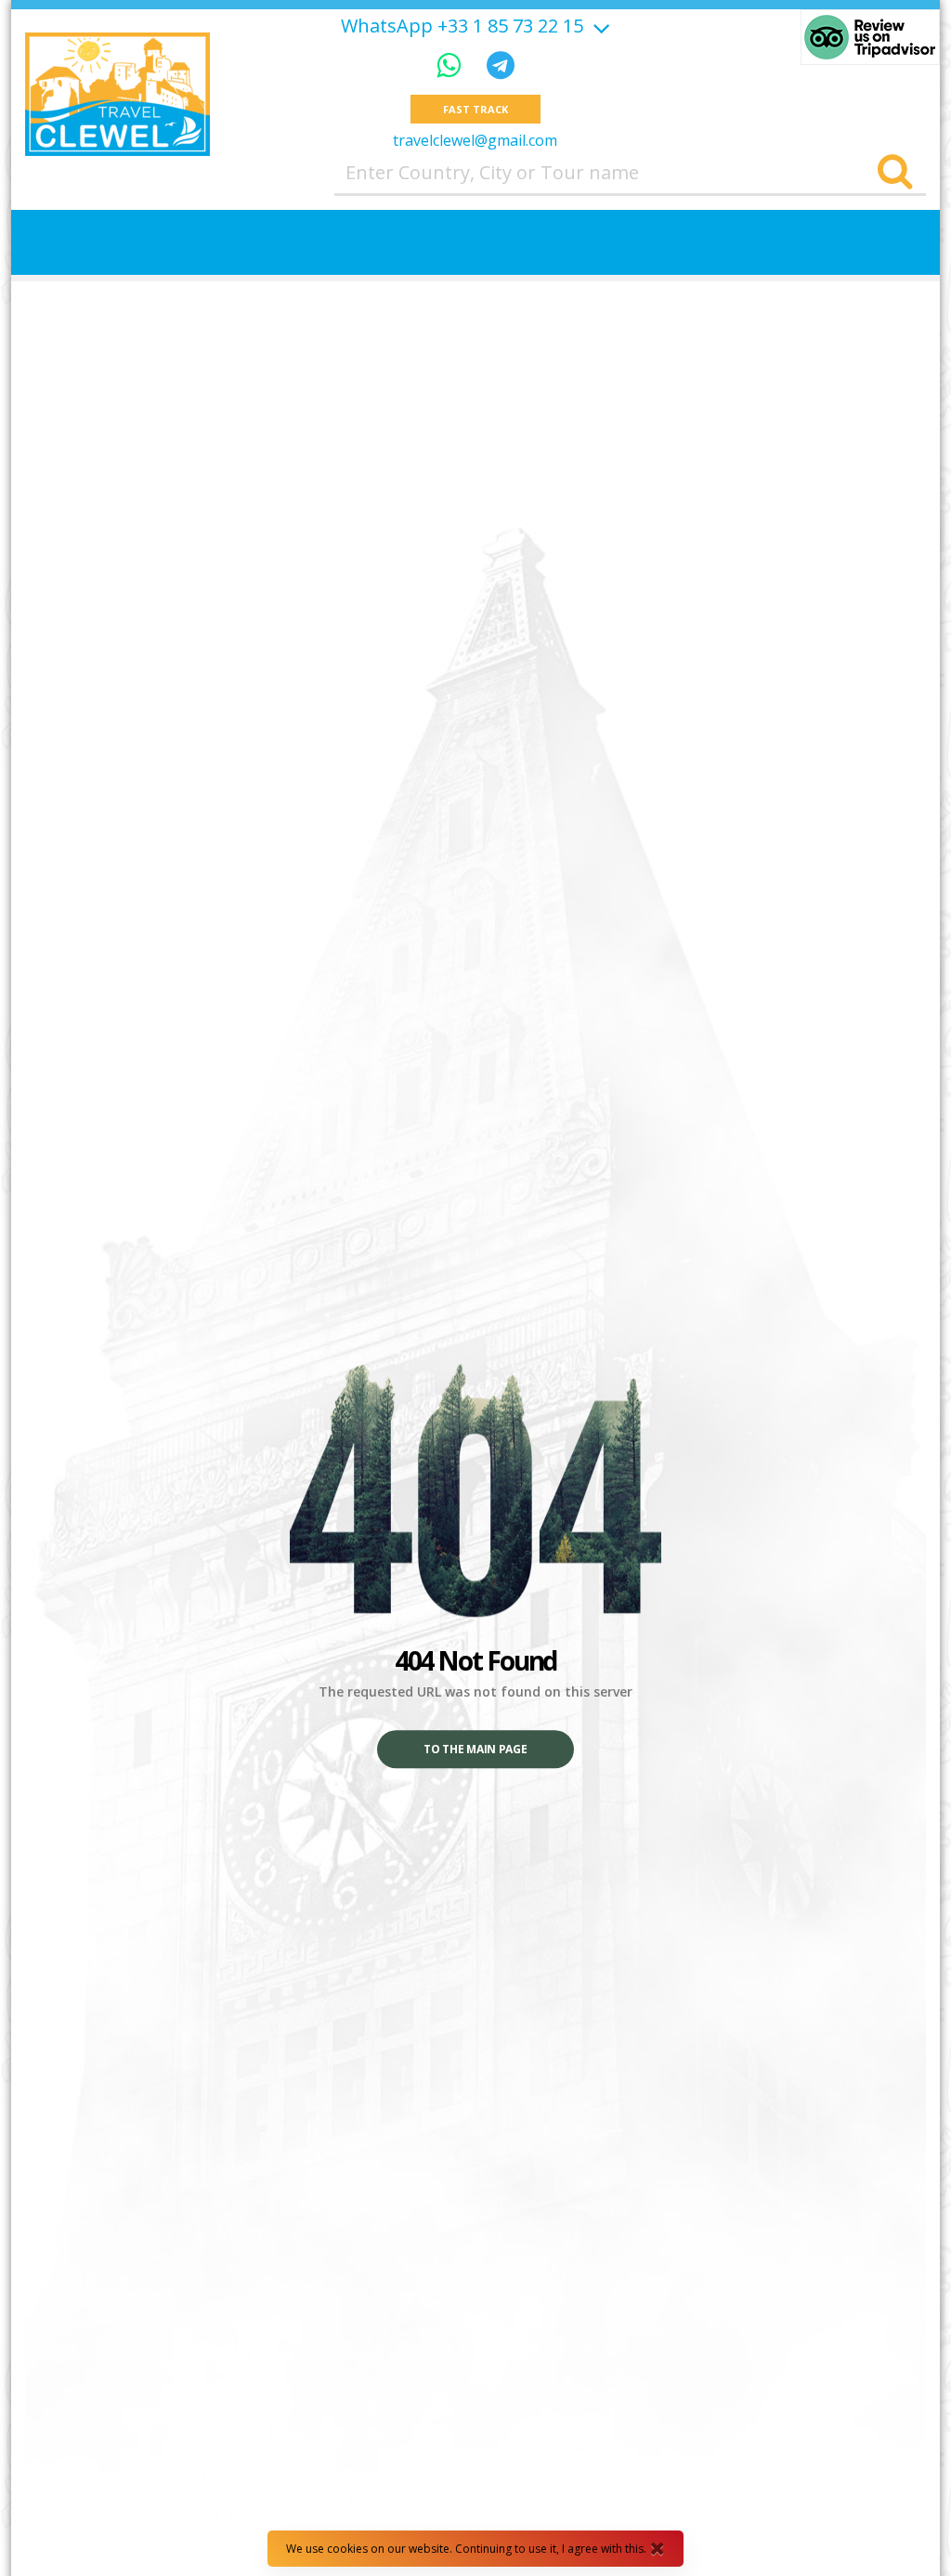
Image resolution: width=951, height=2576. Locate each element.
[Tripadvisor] (870, 37)
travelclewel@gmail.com (475, 140)
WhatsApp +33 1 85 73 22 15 (462, 26)
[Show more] (599, 26)
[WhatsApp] (452, 65)
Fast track (475, 109)
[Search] (895, 173)
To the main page (475, 1750)
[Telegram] (501, 65)
